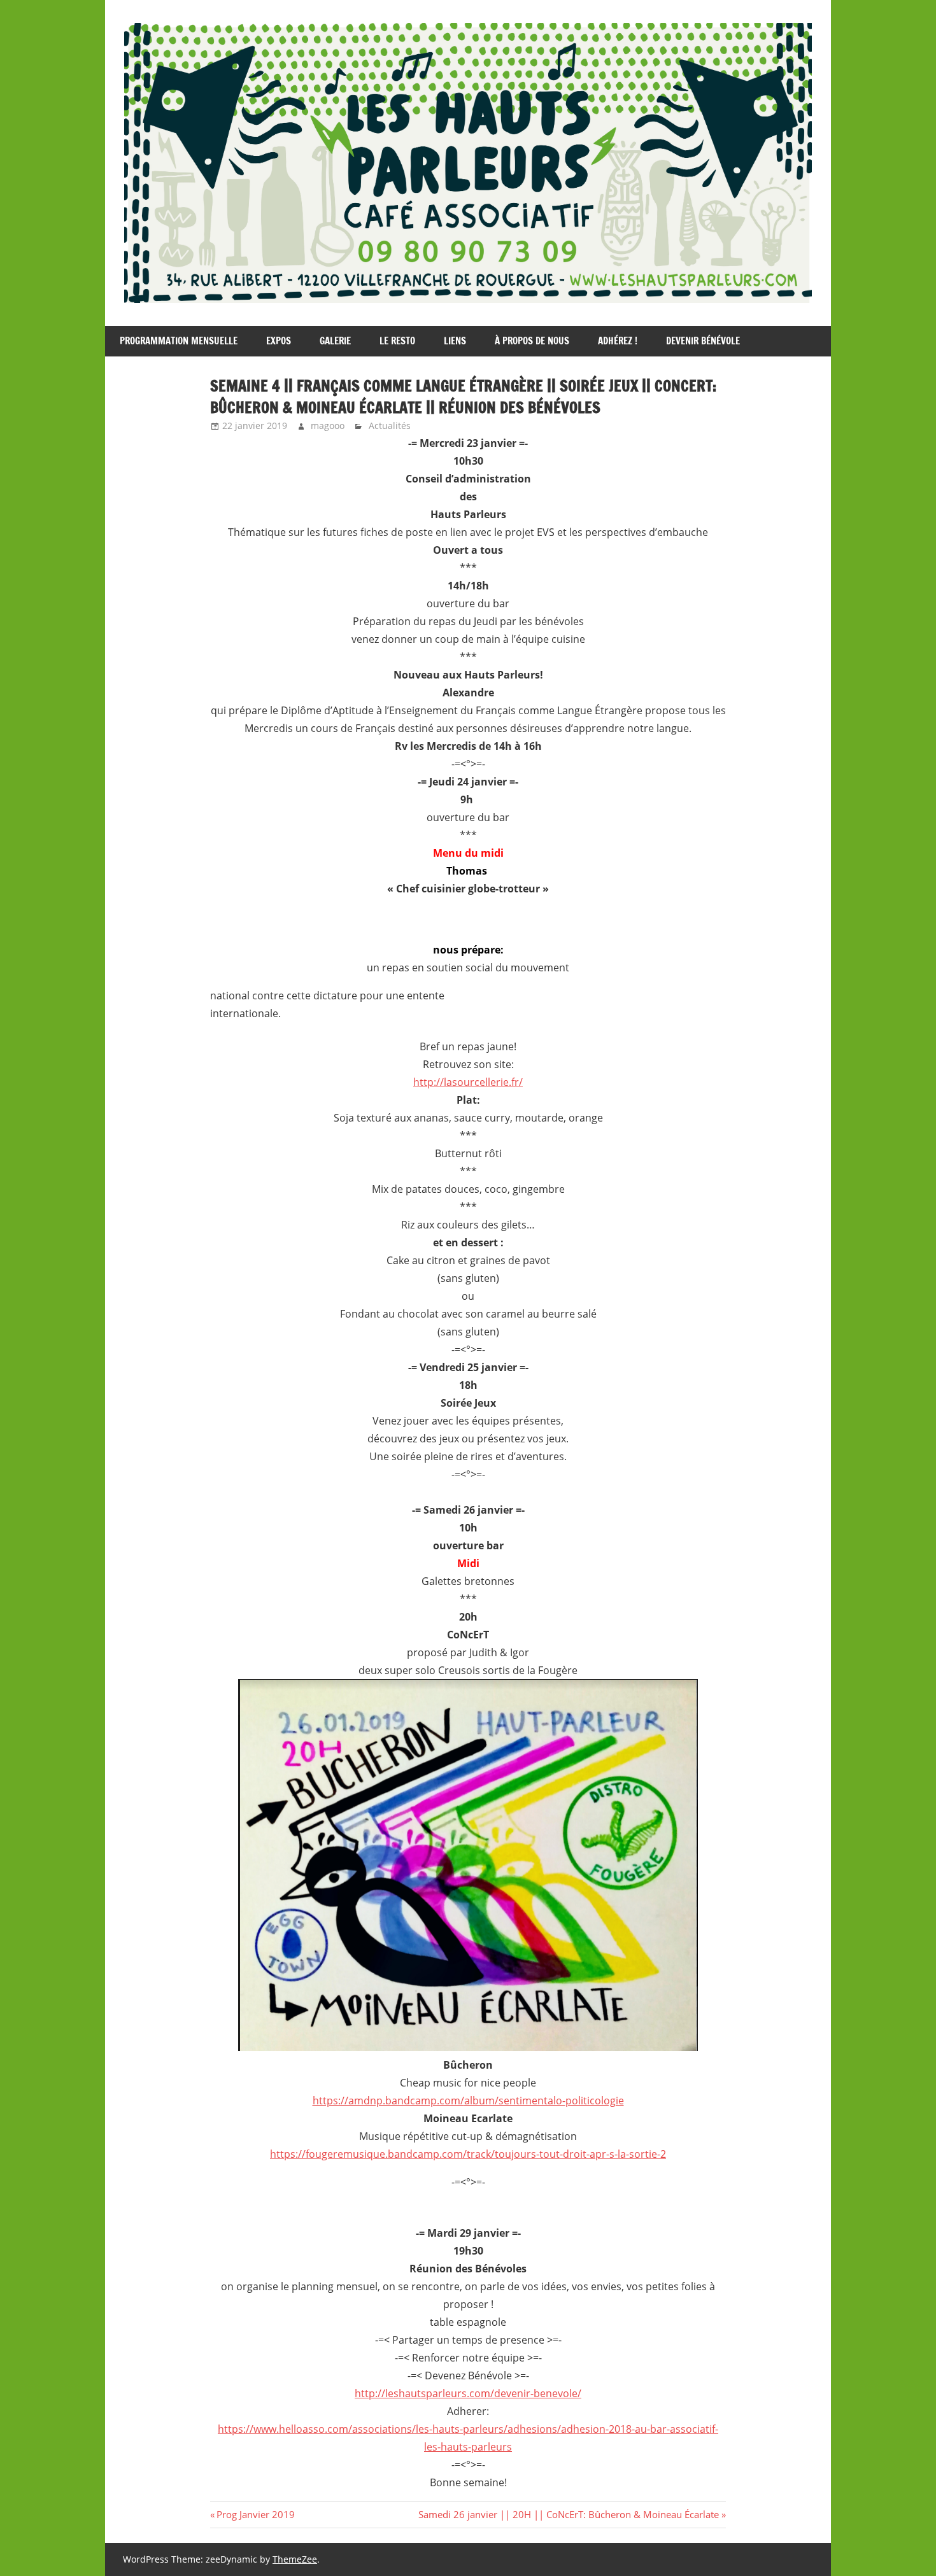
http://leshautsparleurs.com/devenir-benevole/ (468, 2393)
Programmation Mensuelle (179, 341)
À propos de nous (532, 341)
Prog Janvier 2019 (256, 2514)
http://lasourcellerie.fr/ (468, 1082)
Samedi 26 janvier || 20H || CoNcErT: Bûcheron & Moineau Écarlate (569, 2514)
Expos (279, 341)
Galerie (335, 341)
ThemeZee (295, 2559)
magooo (328, 426)
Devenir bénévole (703, 341)
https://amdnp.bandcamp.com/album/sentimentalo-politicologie (468, 2101)
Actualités (390, 426)
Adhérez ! (618, 341)
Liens (455, 341)
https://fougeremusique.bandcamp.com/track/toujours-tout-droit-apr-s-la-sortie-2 (468, 2154)
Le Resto (397, 341)
